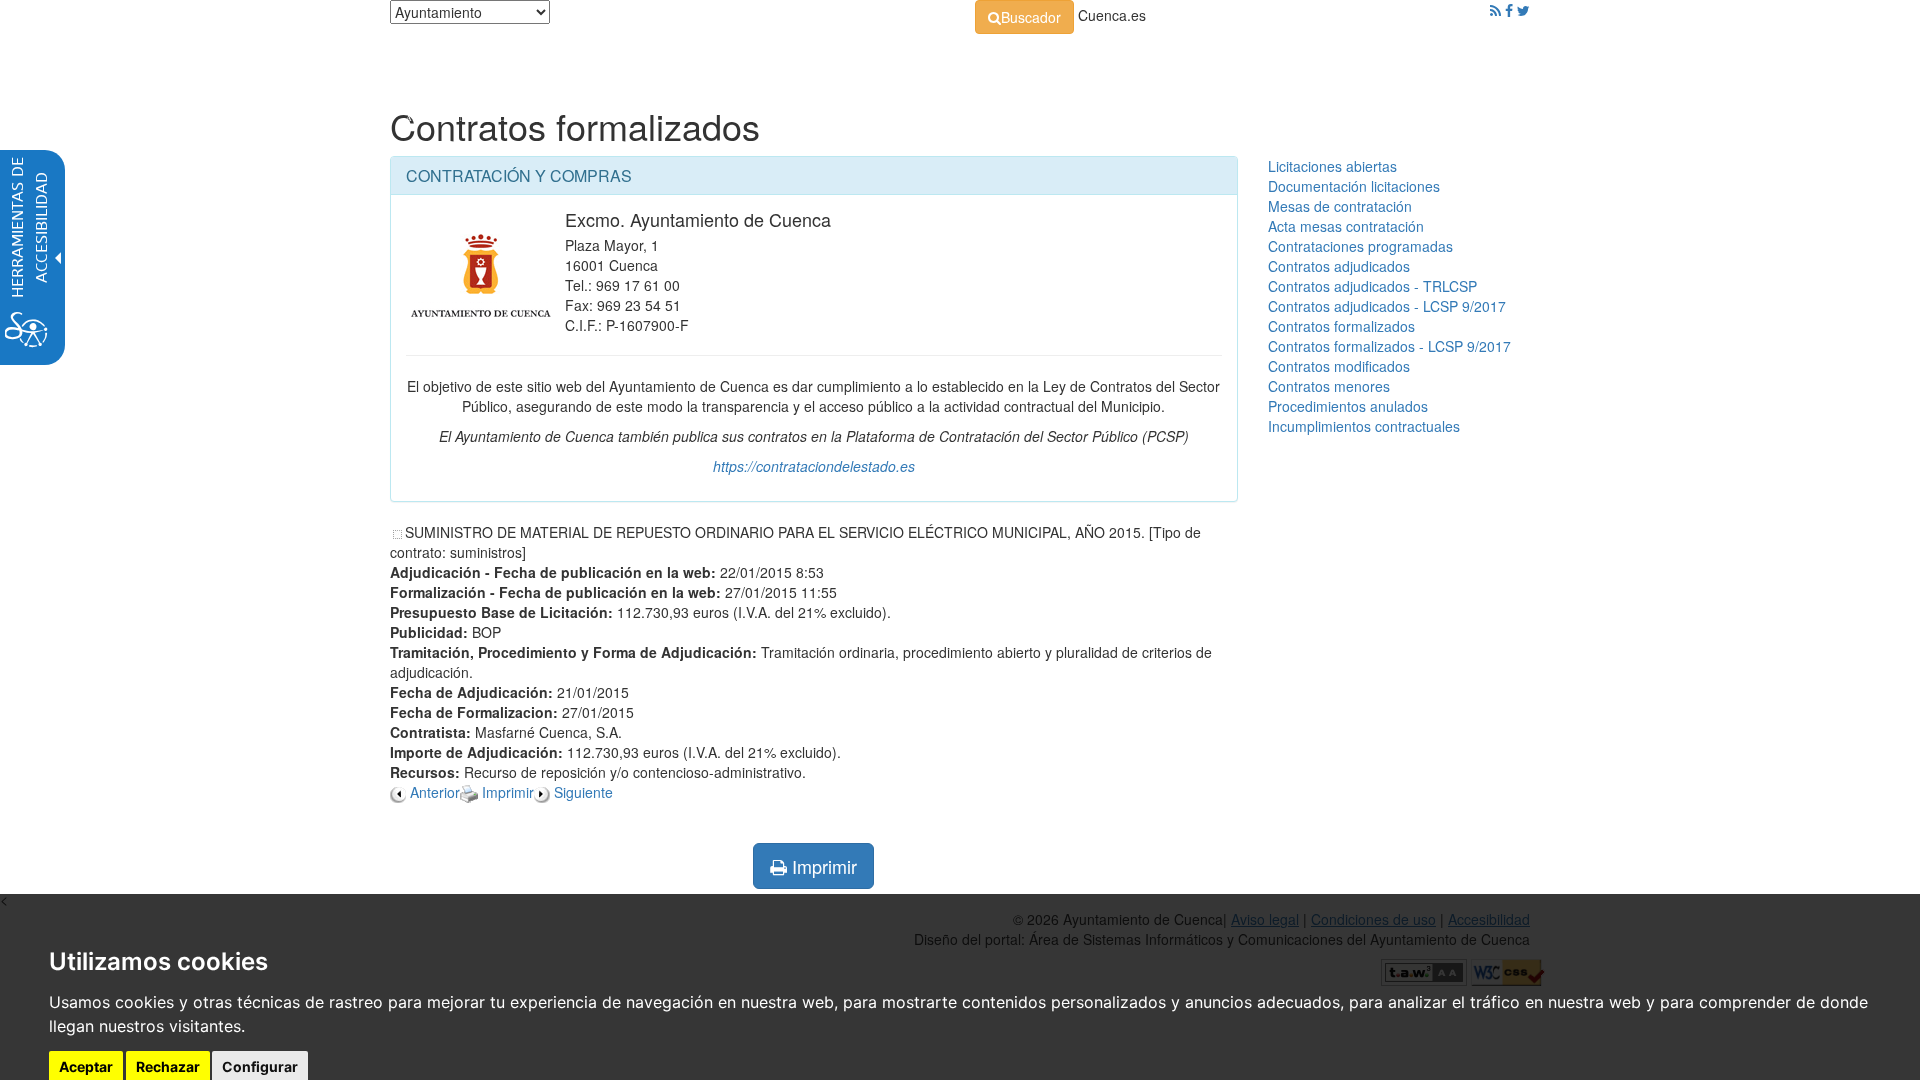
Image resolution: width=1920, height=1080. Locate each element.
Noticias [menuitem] (1474, 60)
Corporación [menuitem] (673, 60)
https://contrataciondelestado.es (814, 466)
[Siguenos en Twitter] (1523, 10)
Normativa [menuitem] (914, 60)
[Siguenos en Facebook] (1509, 10)
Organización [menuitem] (796, 60)
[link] (1024, 17)
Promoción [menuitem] (1385, 60)
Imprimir (822, 866)
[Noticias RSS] (1495, 10)
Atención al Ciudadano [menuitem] (1237, 60)
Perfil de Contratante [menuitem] (1056, 60)
